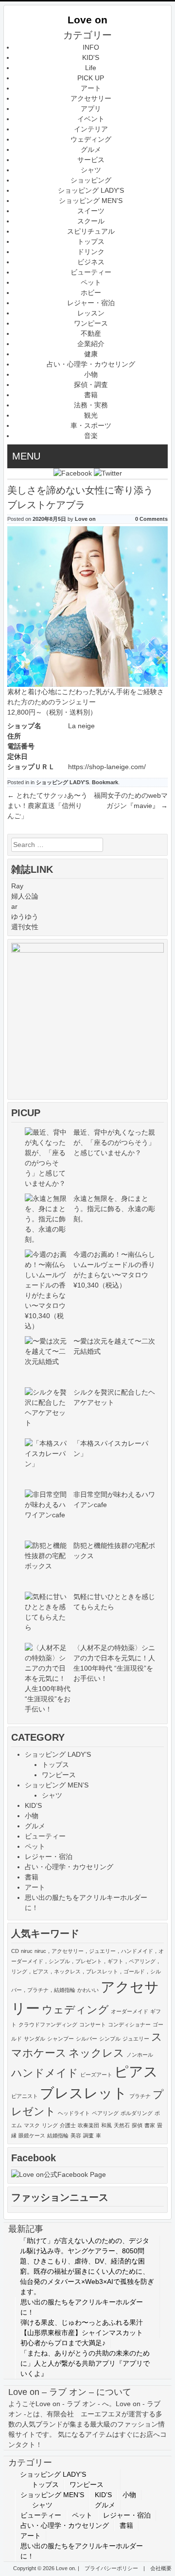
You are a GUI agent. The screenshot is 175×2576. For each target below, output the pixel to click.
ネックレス (96, 2053)
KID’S (33, 1805)
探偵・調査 (91, 385)
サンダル (35, 2039)
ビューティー (91, 272)
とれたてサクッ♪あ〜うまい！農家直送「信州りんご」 (47, 806)
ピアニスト (25, 2096)
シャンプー (61, 2039)
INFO (91, 47)
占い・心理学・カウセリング (91, 364)
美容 (76, 2135)
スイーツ (91, 211)
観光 (91, 415)
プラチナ (140, 2096)
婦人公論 (25, 896)
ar (14, 906)
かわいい (88, 1990)
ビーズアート (96, 2075)
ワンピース (91, 323)
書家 (150, 2125)
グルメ (91, 149)
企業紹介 (91, 344)
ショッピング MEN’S (57, 1785)
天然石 (122, 2125)
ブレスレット (84, 2093)
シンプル (110, 2039)
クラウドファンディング (48, 2024)
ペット (91, 282)
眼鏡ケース (32, 2135)
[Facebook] (73, 473)
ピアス (136, 2071)
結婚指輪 (58, 2135)
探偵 (137, 2125)
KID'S (91, 57)
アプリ (91, 109)
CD (15, 1951)
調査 (88, 2135)
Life (91, 68)
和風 (106, 2125)
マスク (32, 2125)
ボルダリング (137, 2113)
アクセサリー (91, 98)
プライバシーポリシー (111, 2568)
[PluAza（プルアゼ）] (87, 950)
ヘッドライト (74, 2113)
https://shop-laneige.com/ (107, 767)
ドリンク (91, 252)
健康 (91, 354)
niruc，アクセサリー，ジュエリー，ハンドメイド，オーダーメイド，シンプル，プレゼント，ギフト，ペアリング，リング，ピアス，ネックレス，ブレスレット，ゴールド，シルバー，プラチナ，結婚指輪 (87, 1970)
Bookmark (105, 782)
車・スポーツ (91, 425)
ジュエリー (136, 2039)
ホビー (91, 293)
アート (91, 88)
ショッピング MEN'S (91, 201)
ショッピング (91, 180)
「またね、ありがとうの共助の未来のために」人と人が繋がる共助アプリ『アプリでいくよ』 (85, 2363)
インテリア (91, 129)
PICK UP (91, 78)
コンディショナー (129, 2024)
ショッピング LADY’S (58, 1754)
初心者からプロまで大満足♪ (63, 2343)
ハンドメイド (45, 2073)
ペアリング (105, 2113)
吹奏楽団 (88, 2125)
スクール (91, 221)
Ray (17, 886)
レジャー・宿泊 (91, 303)
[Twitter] (108, 473)
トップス (91, 241)
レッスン (91, 313)
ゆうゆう (25, 917)
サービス (91, 160)
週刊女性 (25, 927)
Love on (87, 20)
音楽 (91, 436)
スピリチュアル (91, 231)
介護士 (68, 2125)
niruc (27, 1951)
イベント (91, 119)
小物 (91, 374)
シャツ (91, 170)
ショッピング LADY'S (91, 190)
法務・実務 (91, 405)
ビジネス (91, 262)
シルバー (87, 2039)
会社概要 (161, 2568)
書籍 (91, 395)
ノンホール (140, 2055)
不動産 (91, 333)
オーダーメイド (130, 2011)
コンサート (93, 2024)
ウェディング (91, 139)
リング (50, 2125)
